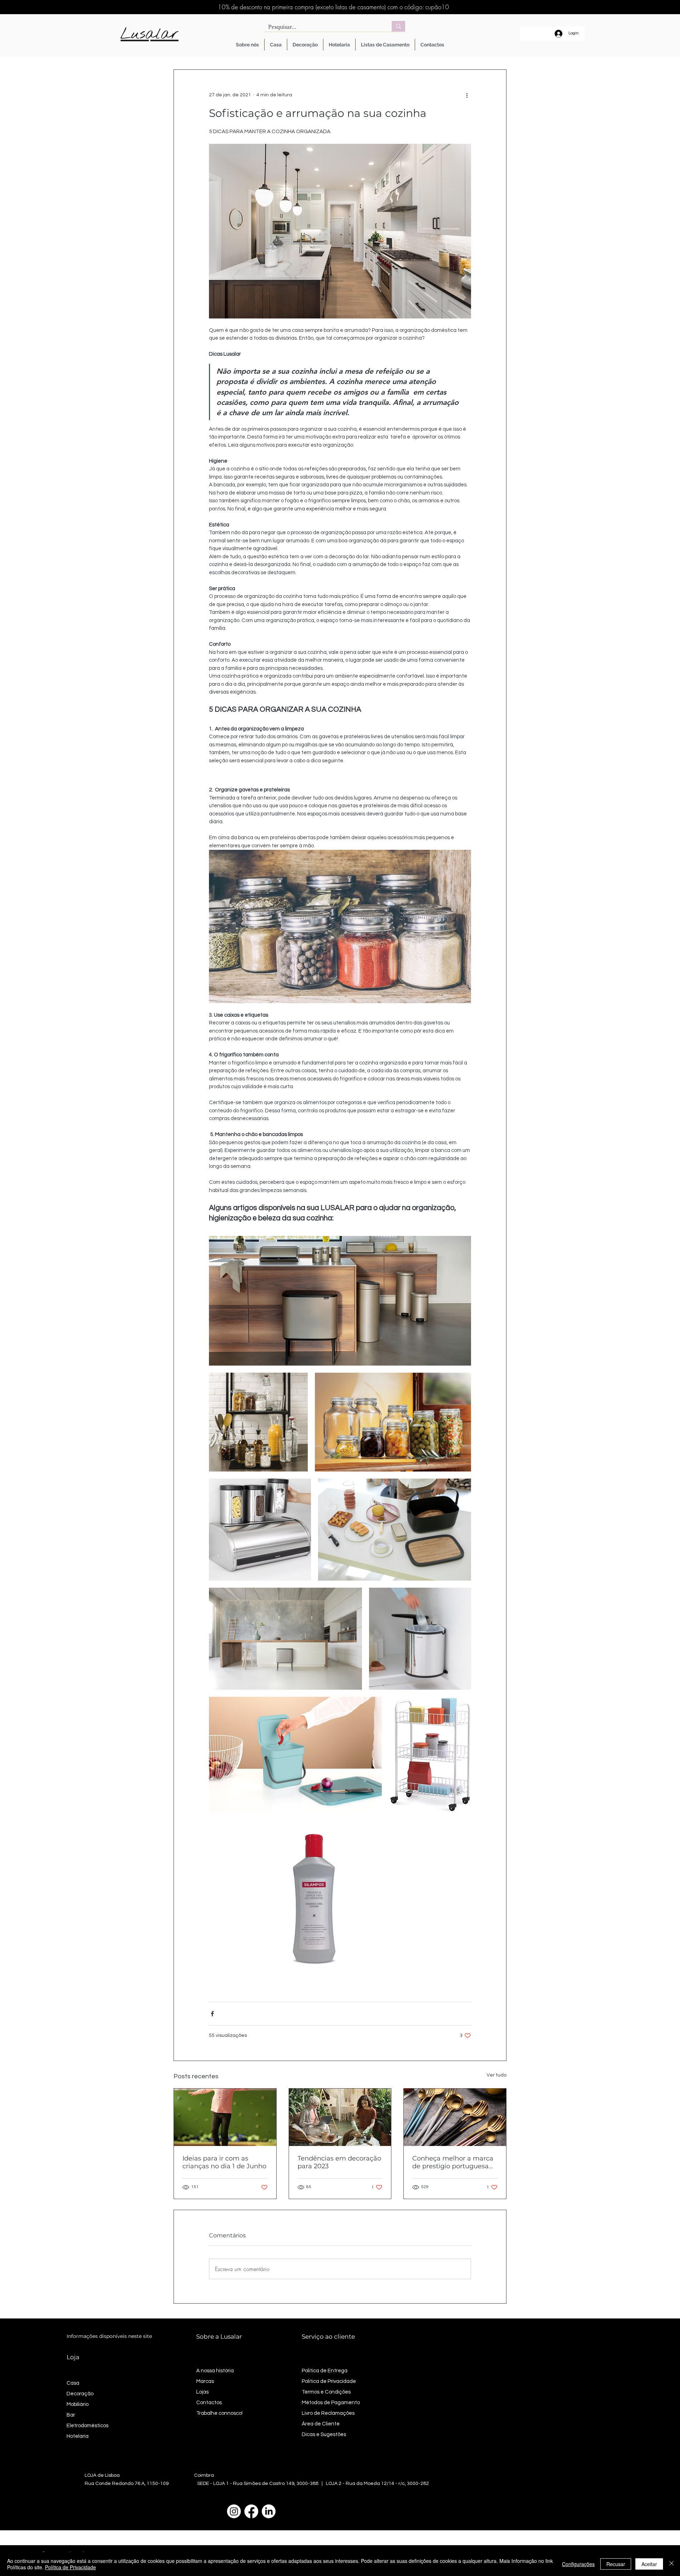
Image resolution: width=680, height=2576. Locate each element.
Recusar (616, 2564)
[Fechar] (671, 2564)
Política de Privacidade (70, 2567)
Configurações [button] (578, 2564)
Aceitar (649, 2564)
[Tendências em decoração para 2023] (340, 2117)
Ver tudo (497, 2075)
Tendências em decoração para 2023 (339, 2162)
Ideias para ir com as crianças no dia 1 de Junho (224, 2162)
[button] (276, 45)
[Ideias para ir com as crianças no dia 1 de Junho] (225, 2117)
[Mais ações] (467, 95)
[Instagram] (234, 2511)
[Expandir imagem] (340, 1301)
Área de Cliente (321, 2424)
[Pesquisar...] (398, 26)
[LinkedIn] (269, 2511)
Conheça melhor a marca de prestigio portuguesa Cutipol (453, 2162)
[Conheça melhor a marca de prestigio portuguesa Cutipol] (455, 2117)
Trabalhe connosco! (219, 2413)
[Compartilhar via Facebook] (212, 2014)
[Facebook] (251, 2511)
